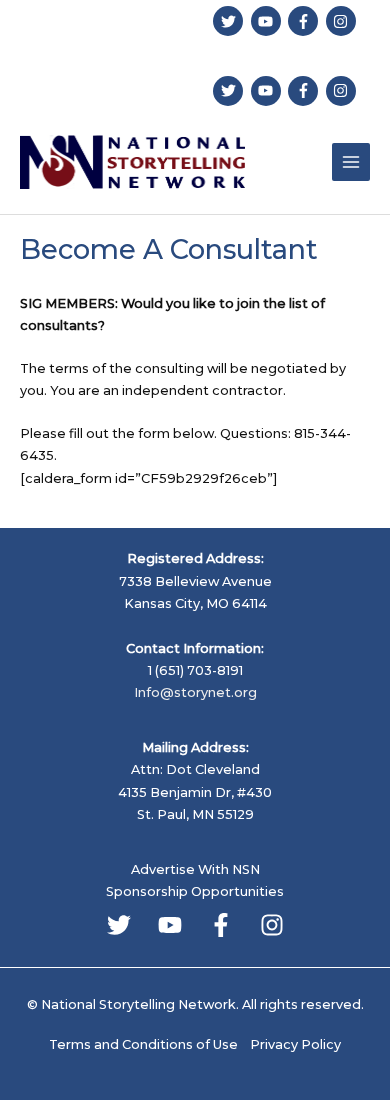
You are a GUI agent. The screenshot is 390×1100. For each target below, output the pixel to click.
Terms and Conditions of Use (143, 1044)
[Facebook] (221, 925)
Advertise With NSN (195, 869)
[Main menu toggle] (351, 162)
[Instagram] (272, 925)
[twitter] (230, 21)
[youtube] (268, 21)
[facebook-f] (305, 21)
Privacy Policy (295, 1044)
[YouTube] (170, 925)
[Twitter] (119, 925)
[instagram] (343, 21)
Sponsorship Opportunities (195, 891)
